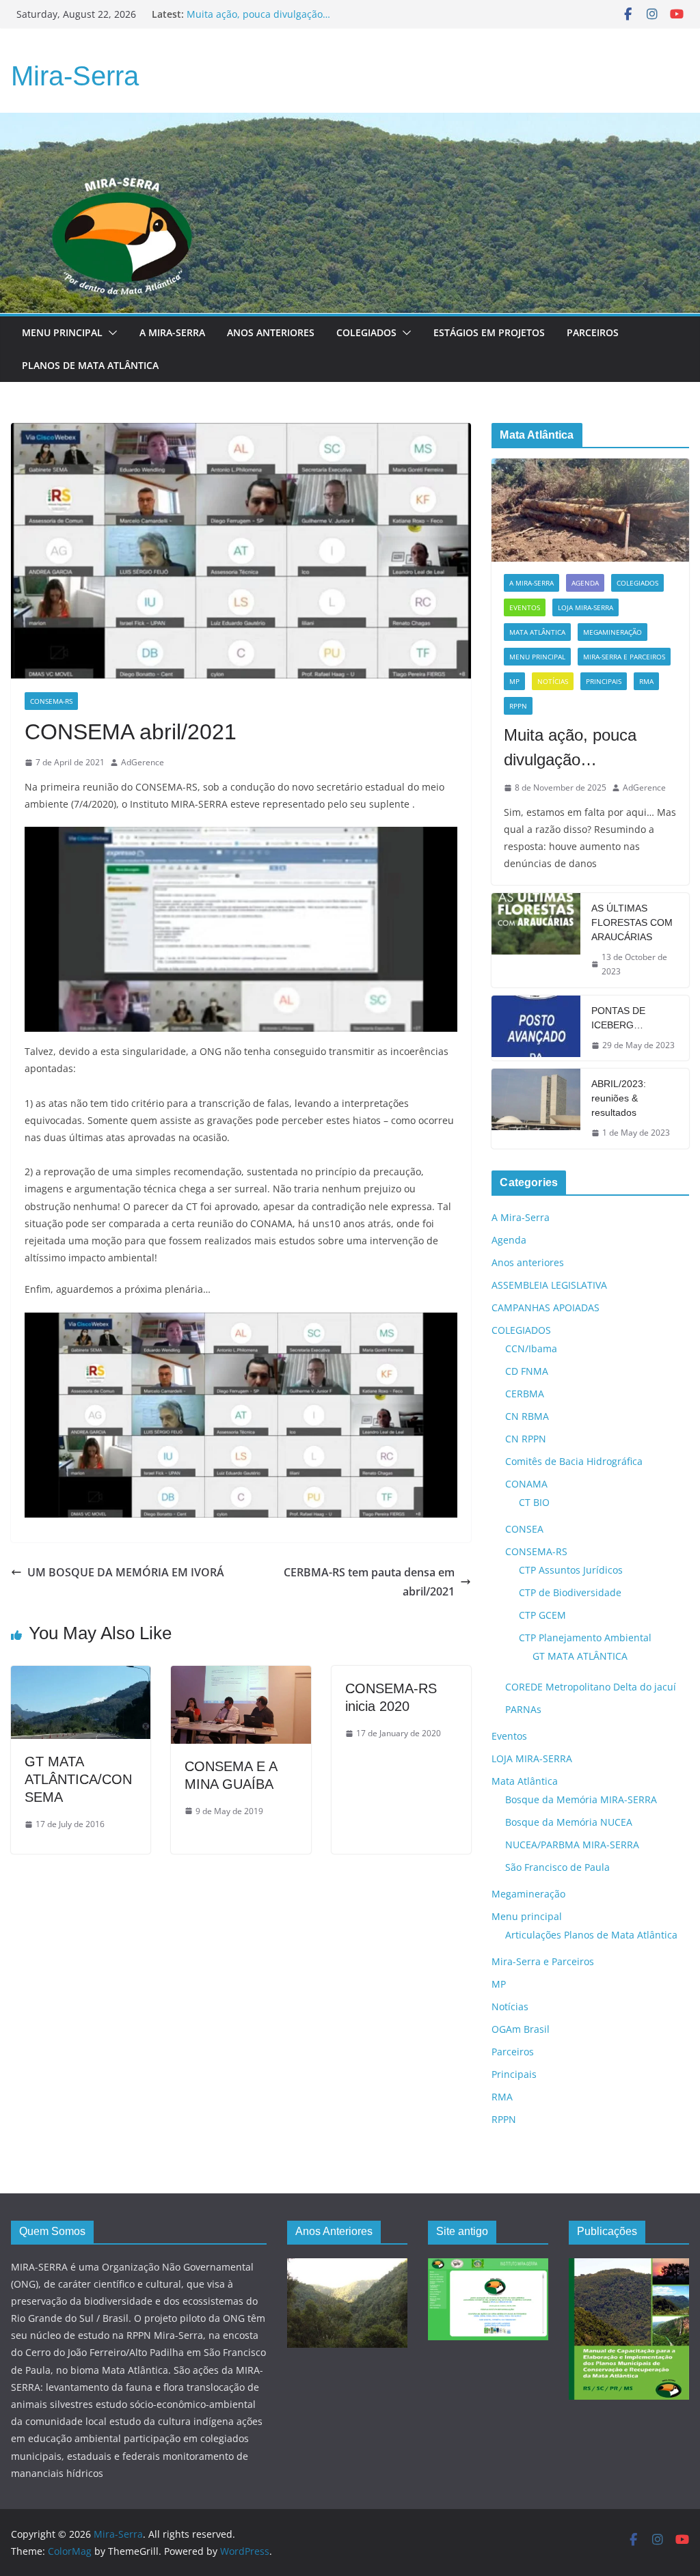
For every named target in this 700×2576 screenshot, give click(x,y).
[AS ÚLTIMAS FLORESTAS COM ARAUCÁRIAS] (536, 940)
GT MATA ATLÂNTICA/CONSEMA (78, 1779)
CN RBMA (527, 1416)
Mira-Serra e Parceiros (624, 657)
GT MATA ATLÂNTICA (580, 1656)
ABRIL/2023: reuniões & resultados (619, 1098)
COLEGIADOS (637, 583)
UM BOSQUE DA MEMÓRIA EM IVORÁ (126, 1572)
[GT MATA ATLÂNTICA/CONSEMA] (81, 1675)
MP (514, 681)
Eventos (525, 607)
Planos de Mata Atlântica (90, 365)
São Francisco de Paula (557, 1867)
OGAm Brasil (521, 2029)
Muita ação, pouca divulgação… (570, 747)
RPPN (518, 706)
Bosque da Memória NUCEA (569, 1822)
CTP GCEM (542, 1615)
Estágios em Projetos (489, 332)
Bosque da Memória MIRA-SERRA (581, 1799)
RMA (646, 681)
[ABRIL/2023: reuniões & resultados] (536, 1109)
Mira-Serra (75, 76)
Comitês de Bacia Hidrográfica (574, 1461)
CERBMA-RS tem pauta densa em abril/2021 (369, 1582)
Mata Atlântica (537, 632)
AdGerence (143, 762)
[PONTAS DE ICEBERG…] (536, 1028)
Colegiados (366, 332)
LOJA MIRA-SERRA (585, 607)
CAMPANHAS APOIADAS (546, 1307)
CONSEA (524, 1529)
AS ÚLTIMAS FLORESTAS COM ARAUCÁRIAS (632, 922)
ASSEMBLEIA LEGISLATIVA (549, 1285)
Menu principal (62, 332)
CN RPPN (526, 1439)
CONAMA (526, 1484)
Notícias (553, 681)
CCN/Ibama (531, 1348)
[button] (110, 333)
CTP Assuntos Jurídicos (571, 1570)
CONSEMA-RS (51, 701)
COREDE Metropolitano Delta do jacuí (591, 1687)
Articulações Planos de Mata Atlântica (591, 1935)
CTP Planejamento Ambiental (585, 1638)
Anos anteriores (528, 1262)
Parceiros (593, 332)
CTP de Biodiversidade (570, 1592)
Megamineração (612, 632)
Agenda (585, 583)
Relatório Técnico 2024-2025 (251, 14)
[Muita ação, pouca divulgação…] (590, 510)
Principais (604, 681)
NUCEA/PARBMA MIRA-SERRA (572, 1845)
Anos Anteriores (271, 332)
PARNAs (523, 1709)
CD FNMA (527, 1371)
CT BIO (534, 1502)
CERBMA (525, 1394)
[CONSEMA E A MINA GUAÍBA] (241, 1675)
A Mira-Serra (172, 332)
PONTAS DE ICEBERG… (618, 1018)
